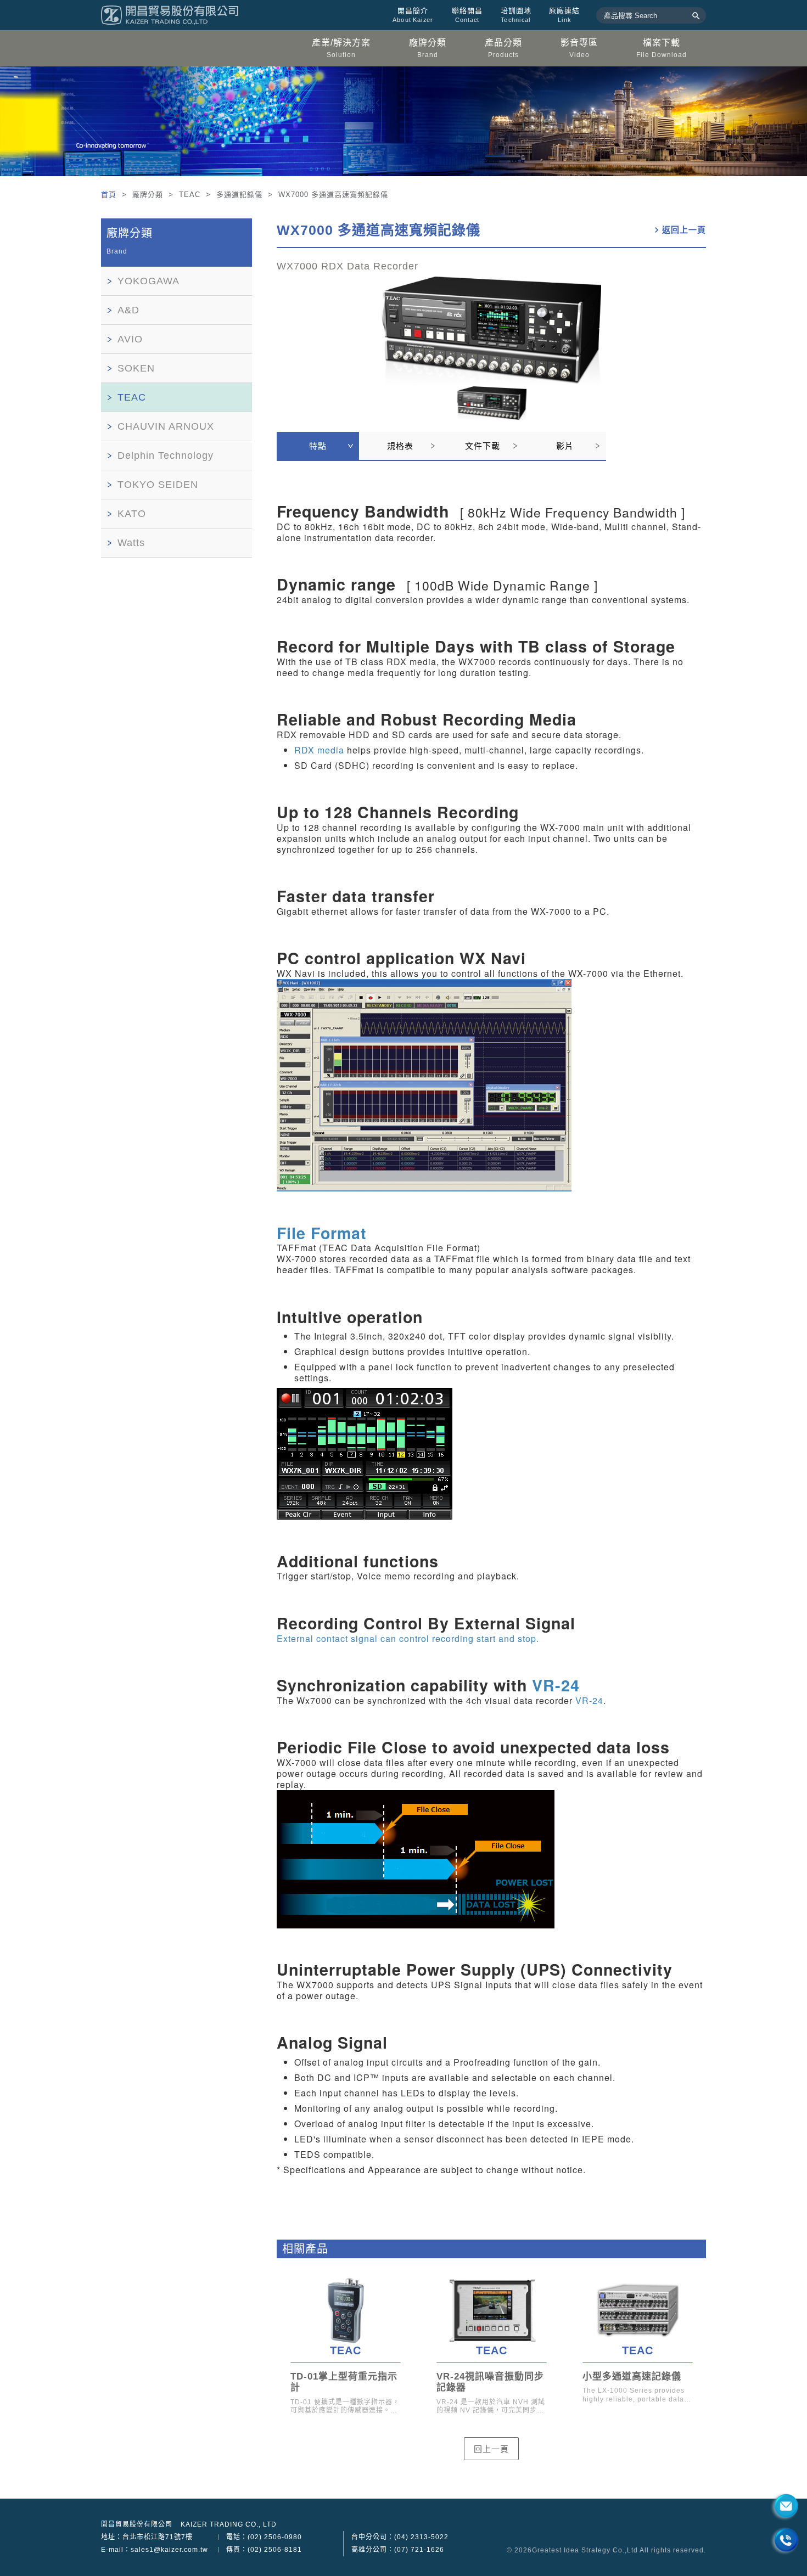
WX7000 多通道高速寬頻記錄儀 (379, 230)
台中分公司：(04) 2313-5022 (400, 2537)
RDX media (319, 750)
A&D (128, 310)
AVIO (130, 339)
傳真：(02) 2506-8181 (264, 2550)
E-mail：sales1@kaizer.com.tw (155, 2550)
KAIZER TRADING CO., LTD (229, 2524)
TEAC (132, 397)
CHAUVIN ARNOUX (166, 426)
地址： (147, 2537)
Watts (131, 543)
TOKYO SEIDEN (158, 485)
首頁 (110, 195)
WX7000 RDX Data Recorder (348, 266)
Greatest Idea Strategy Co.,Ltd (585, 2550)
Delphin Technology (166, 455)
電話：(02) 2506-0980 (264, 2537)
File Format (322, 1233)
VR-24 (556, 1685)
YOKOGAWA (148, 281)
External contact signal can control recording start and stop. (408, 1638)
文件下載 (483, 446)
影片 (565, 446)
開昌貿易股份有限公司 (137, 2524)
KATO (132, 514)
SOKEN (136, 368)
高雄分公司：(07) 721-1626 (398, 2550)
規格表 (400, 446)
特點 (318, 446)
